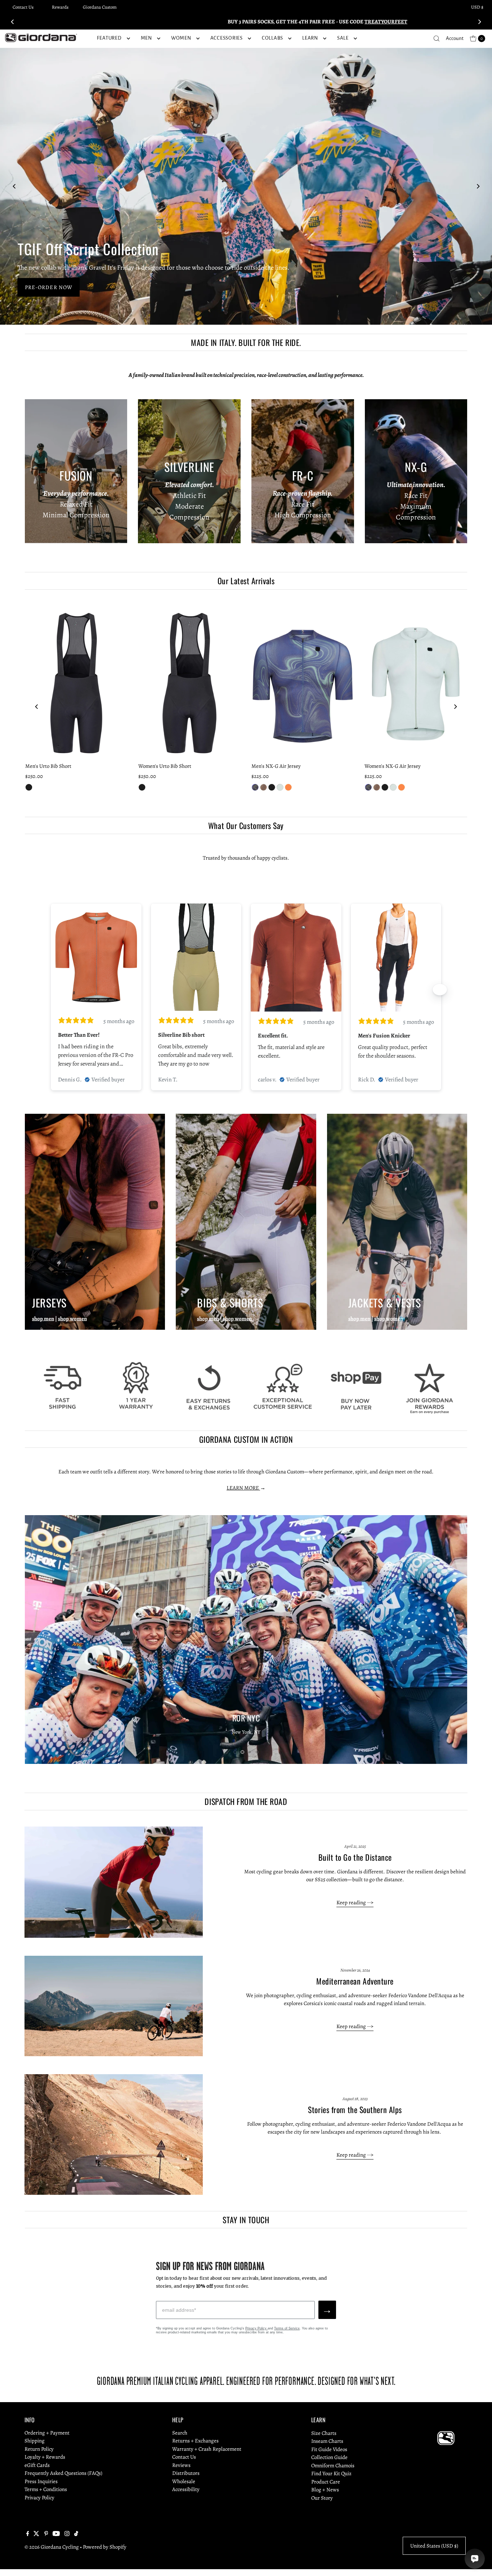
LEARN (310, 38)
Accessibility (186, 2490)
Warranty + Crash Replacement (207, 2449)
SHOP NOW (40, 287)
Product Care (326, 2482)
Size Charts (324, 2433)
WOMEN (181, 38)
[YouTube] (56, 2534)
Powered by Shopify (105, 2547)
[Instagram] (67, 2534)
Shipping (35, 2441)
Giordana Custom (100, 7)
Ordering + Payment (47, 2433)
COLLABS (272, 38)
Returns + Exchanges (195, 2441)
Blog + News (325, 2490)
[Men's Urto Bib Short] (76, 683)
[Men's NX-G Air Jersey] (303, 683)
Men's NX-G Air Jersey (276, 766)
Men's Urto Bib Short (48, 766)
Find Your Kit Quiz (331, 2473)
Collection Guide (329, 2457)
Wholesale (184, 2482)
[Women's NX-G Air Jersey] (416, 683)
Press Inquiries (41, 2482)
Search (180, 2433)
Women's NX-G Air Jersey (393, 766)
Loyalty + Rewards (45, 2457)
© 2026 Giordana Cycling (52, 2547)
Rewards (60, 7)
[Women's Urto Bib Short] (189, 683)
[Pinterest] (46, 2534)
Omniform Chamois (333, 2465)
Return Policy (39, 2449)
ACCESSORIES (227, 38)
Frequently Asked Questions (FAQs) (63, 2473)
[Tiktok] (76, 2534)
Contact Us (23, 7)
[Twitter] (36, 2534)
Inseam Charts (327, 2441)
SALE (343, 38)
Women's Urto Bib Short (165, 766)
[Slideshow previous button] (52, 990)
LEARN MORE (243, 1488)
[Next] (479, 22)
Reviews (181, 2465)
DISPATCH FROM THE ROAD (246, 1801)
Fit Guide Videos (329, 2449)
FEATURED (109, 38)
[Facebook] (28, 2534)
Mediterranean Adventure (355, 1981)
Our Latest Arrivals (246, 581)
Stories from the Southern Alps (355, 2109)
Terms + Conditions (46, 2490)
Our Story (322, 2498)
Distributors (186, 2473)
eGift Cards (37, 2465)
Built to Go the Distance (355, 1857)
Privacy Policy (256, 2328)
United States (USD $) (434, 2546)
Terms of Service (287, 2328)
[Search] (437, 39)
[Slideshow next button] (440, 990)
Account (455, 38)
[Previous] (13, 22)
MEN (146, 38)
